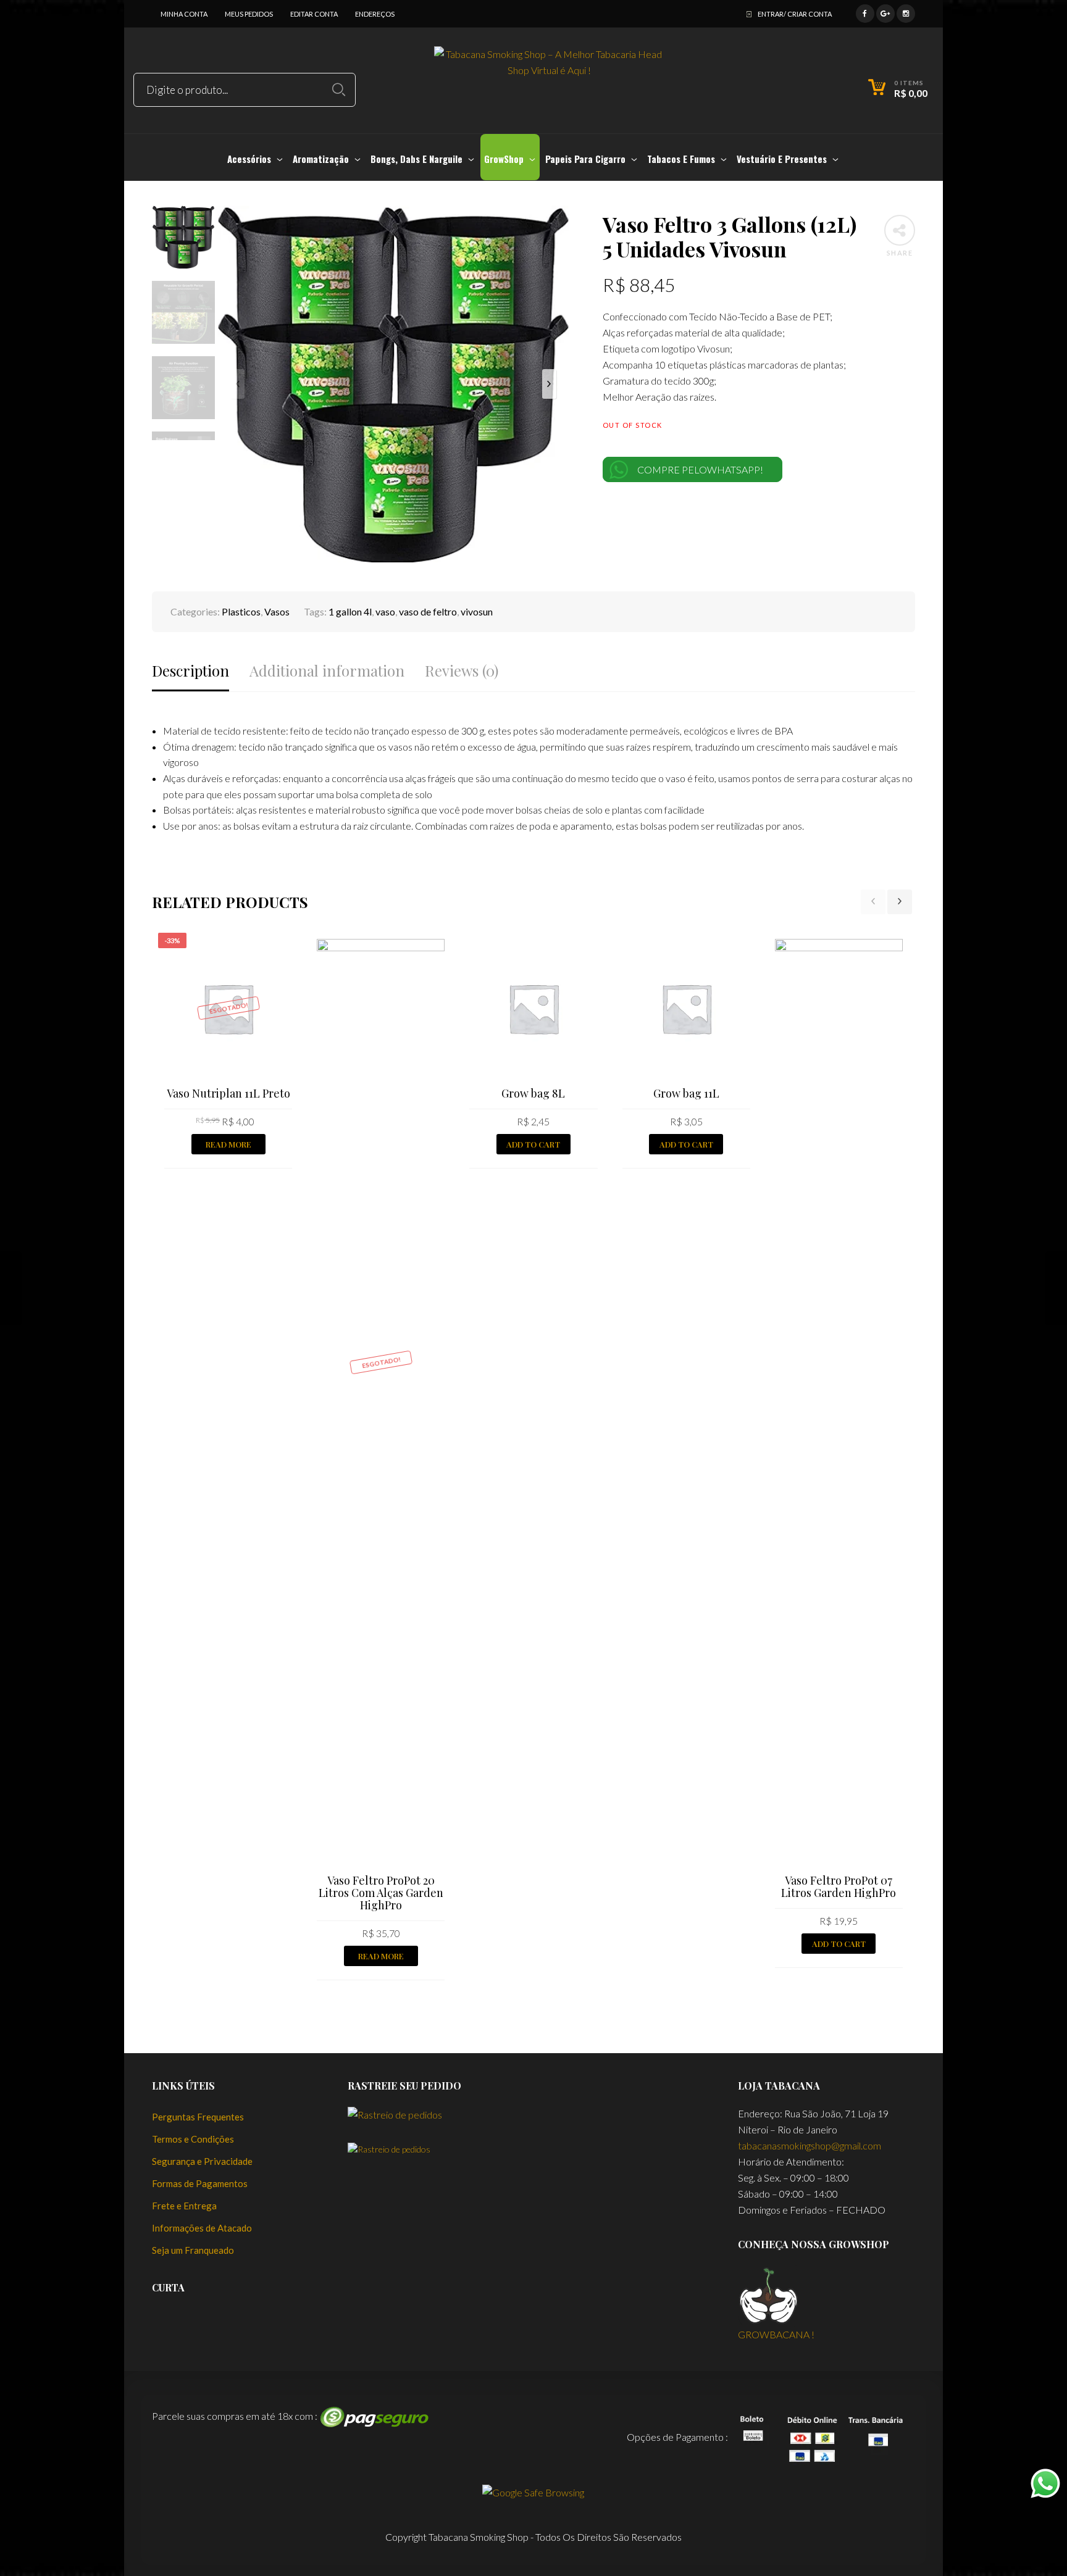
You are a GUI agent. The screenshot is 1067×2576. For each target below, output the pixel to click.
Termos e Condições (193, 2139)
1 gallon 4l (350, 611)
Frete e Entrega (184, 2206)
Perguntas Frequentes (198, 2117)
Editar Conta (314, 14)
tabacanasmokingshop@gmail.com (810, 2145)
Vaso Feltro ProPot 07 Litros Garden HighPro (839, 1886)
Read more (228, 1144)
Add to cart (533, 1144)
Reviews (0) (462, 671)
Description (190, 671)
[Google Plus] (885, 12)
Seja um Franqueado (193, 2250)
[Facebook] (865, 12)
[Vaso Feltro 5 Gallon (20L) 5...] (1056, 1288)
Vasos (277, 611)
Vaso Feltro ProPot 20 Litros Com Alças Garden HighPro (381, 1893)
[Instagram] (906, 12)
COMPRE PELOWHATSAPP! (700, 469)
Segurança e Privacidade (202, 2161)
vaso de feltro (428, 611)
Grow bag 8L (533, 1093)
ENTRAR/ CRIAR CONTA (795, 14)
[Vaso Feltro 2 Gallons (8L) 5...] (11, 1288)
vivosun (477, 611)
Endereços (375, 14)
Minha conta (184, 14)
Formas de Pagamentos (200, 2183)
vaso (385, 611)
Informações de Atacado (202, 2228)
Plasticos (241, 611)
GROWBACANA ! (776, 2334)
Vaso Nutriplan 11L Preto (228, 1093)
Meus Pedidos (249, 14)
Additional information (327, 671)
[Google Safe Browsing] (533, 2491)
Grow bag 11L (686, 1093)
